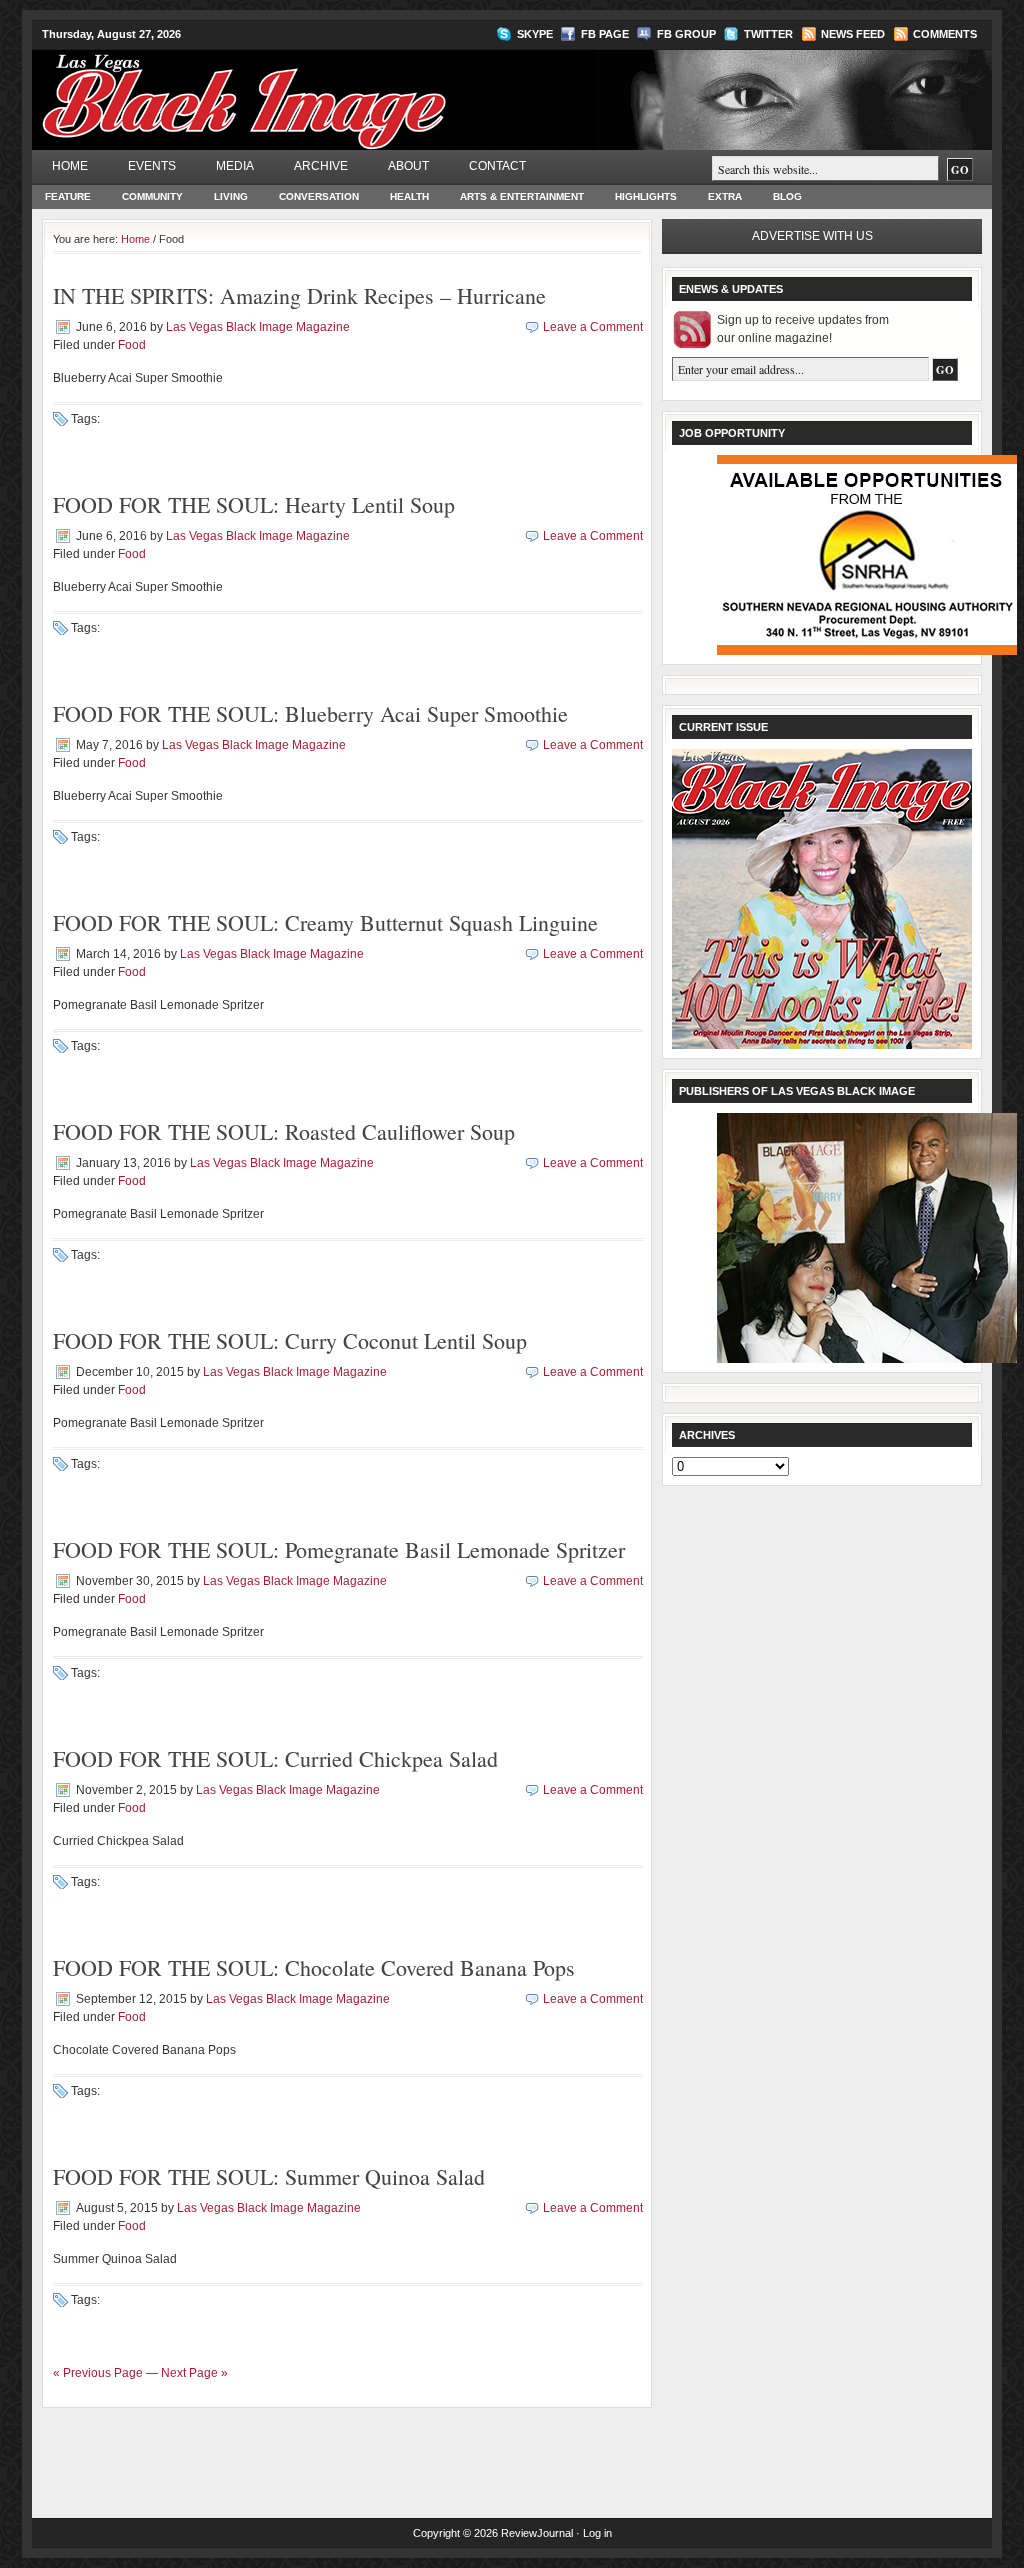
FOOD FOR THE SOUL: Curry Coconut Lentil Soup (290, 1340)
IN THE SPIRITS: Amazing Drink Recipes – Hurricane (299, 295)
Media (235, 166)
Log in (597, 2533)
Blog (787, 196)
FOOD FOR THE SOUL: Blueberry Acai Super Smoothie (310, 713)
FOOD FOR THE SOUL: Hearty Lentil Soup (254, 504)
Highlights (646, 196)
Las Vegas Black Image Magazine (322, 89)
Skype (535, 34)
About (408, 166)
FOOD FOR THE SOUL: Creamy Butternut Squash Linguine (325, 922)
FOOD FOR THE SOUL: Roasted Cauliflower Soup (284, 1131)
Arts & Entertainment (522, 196)
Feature (68, 196)
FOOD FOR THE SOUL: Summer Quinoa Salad (269, 2176)
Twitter (768, 34)
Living (231, 196)
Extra (725, 196)
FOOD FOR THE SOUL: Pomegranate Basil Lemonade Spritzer (339, 1549)
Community (152, 196)
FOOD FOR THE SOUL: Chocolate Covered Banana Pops (314, 1967)
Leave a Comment (593, 327)
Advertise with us (812, 236)
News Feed (853, 34)
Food (132, 345)
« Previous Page (98, 2373)
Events (152, 166)
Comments (945, 34)
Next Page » (194, 2373)
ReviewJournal (537, 2533)
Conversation (319, 196)
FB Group (686, 34)
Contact (497, 166)
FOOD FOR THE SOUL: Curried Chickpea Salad (275, 1758)
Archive (321, 166)
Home (70, 166)
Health (409, 196)
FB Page (605, 34)
